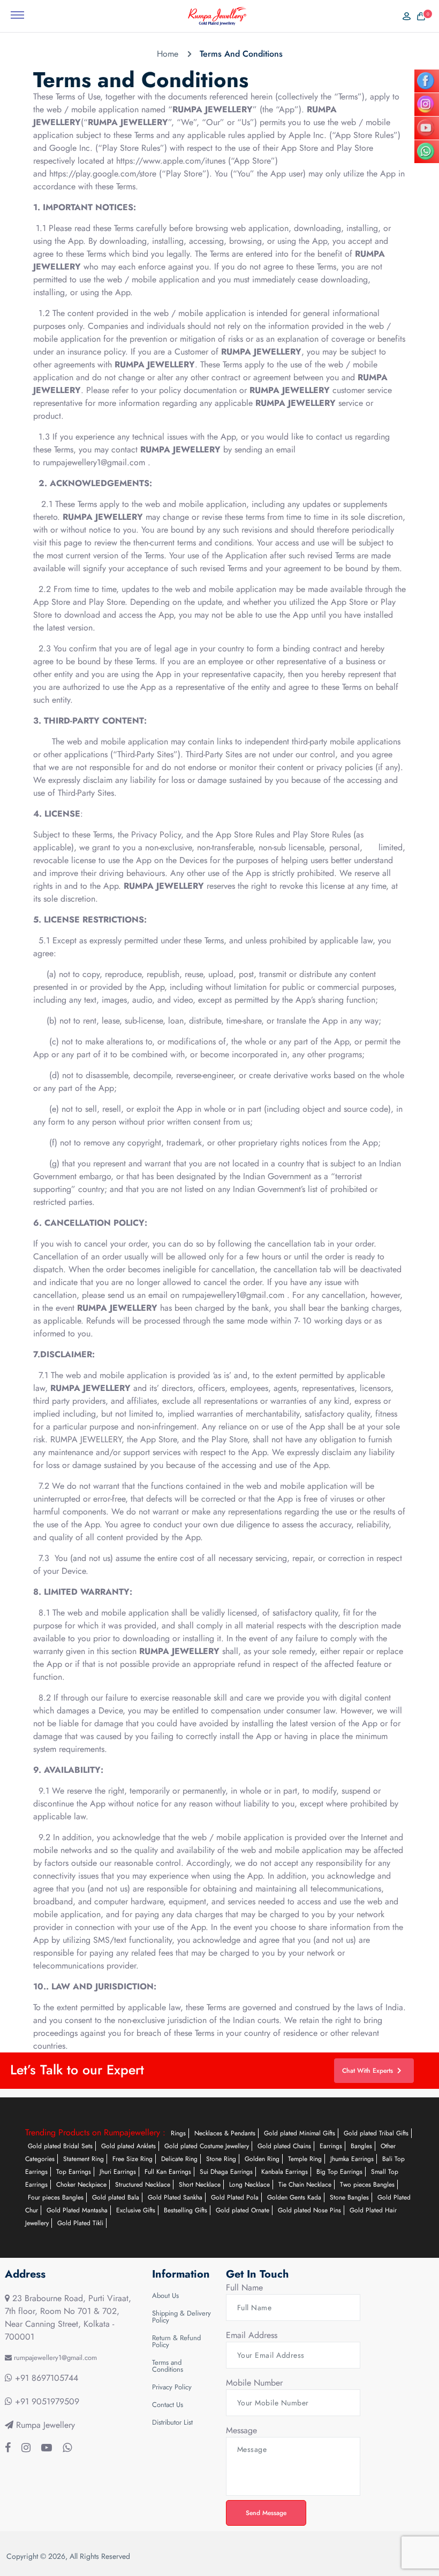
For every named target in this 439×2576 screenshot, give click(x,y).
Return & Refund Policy (176, 2341)
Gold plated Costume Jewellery (207, 2146)
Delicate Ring (179, 2159)
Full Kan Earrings (168, 2172)
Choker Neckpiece (81, 2185)
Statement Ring (84, 2159)
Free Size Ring (133, 2159)
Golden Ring (262, 2159)
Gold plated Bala (116, 2197)
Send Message (266, 2513)
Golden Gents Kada (294, 2197)
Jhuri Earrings (118, 2172)
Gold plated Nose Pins (309, 2210)
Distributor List (172, 2422)
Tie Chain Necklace (305, 2185)
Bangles (361, 2146)
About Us (165, 2296)
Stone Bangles (349, 2197)
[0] (418, 16)
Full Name (244, 2287)
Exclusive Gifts (136, 2210)
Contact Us (168, 2405)
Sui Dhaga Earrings (226, 2172)
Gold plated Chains (284, 2146)
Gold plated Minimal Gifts (300, 2133)
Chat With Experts (368, 2071)
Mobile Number (254, 2383)
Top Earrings (74, 2172)
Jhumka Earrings (352, 2159)
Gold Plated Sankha (175, 2197)
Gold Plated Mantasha (77, 2210)
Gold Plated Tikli (80, 2223)
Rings (178, 2133)
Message (241, 2430)
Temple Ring (305, 2159)
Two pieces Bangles (367, 2185)
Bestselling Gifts (186, 2210)
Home (168, 54)
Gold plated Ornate (243, 2210)
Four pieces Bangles (56, 2197)
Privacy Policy (172, 2387)
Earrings (331, 2146)
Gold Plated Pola (235, 2197)
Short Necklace (200, 2185)
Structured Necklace (143, 2185)
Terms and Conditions (168, 2366)
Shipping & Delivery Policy (181, 2317)
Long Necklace (249, 2185)
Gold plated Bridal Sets (60, 2146)
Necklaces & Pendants (225, 2133)
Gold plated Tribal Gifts (376, 2133)
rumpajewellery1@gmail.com (95, 462)
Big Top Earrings (339, 2172)
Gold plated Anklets (128, 2146)
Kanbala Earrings (285, 2172)
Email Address (252, 2335)
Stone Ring (221, 2159)
